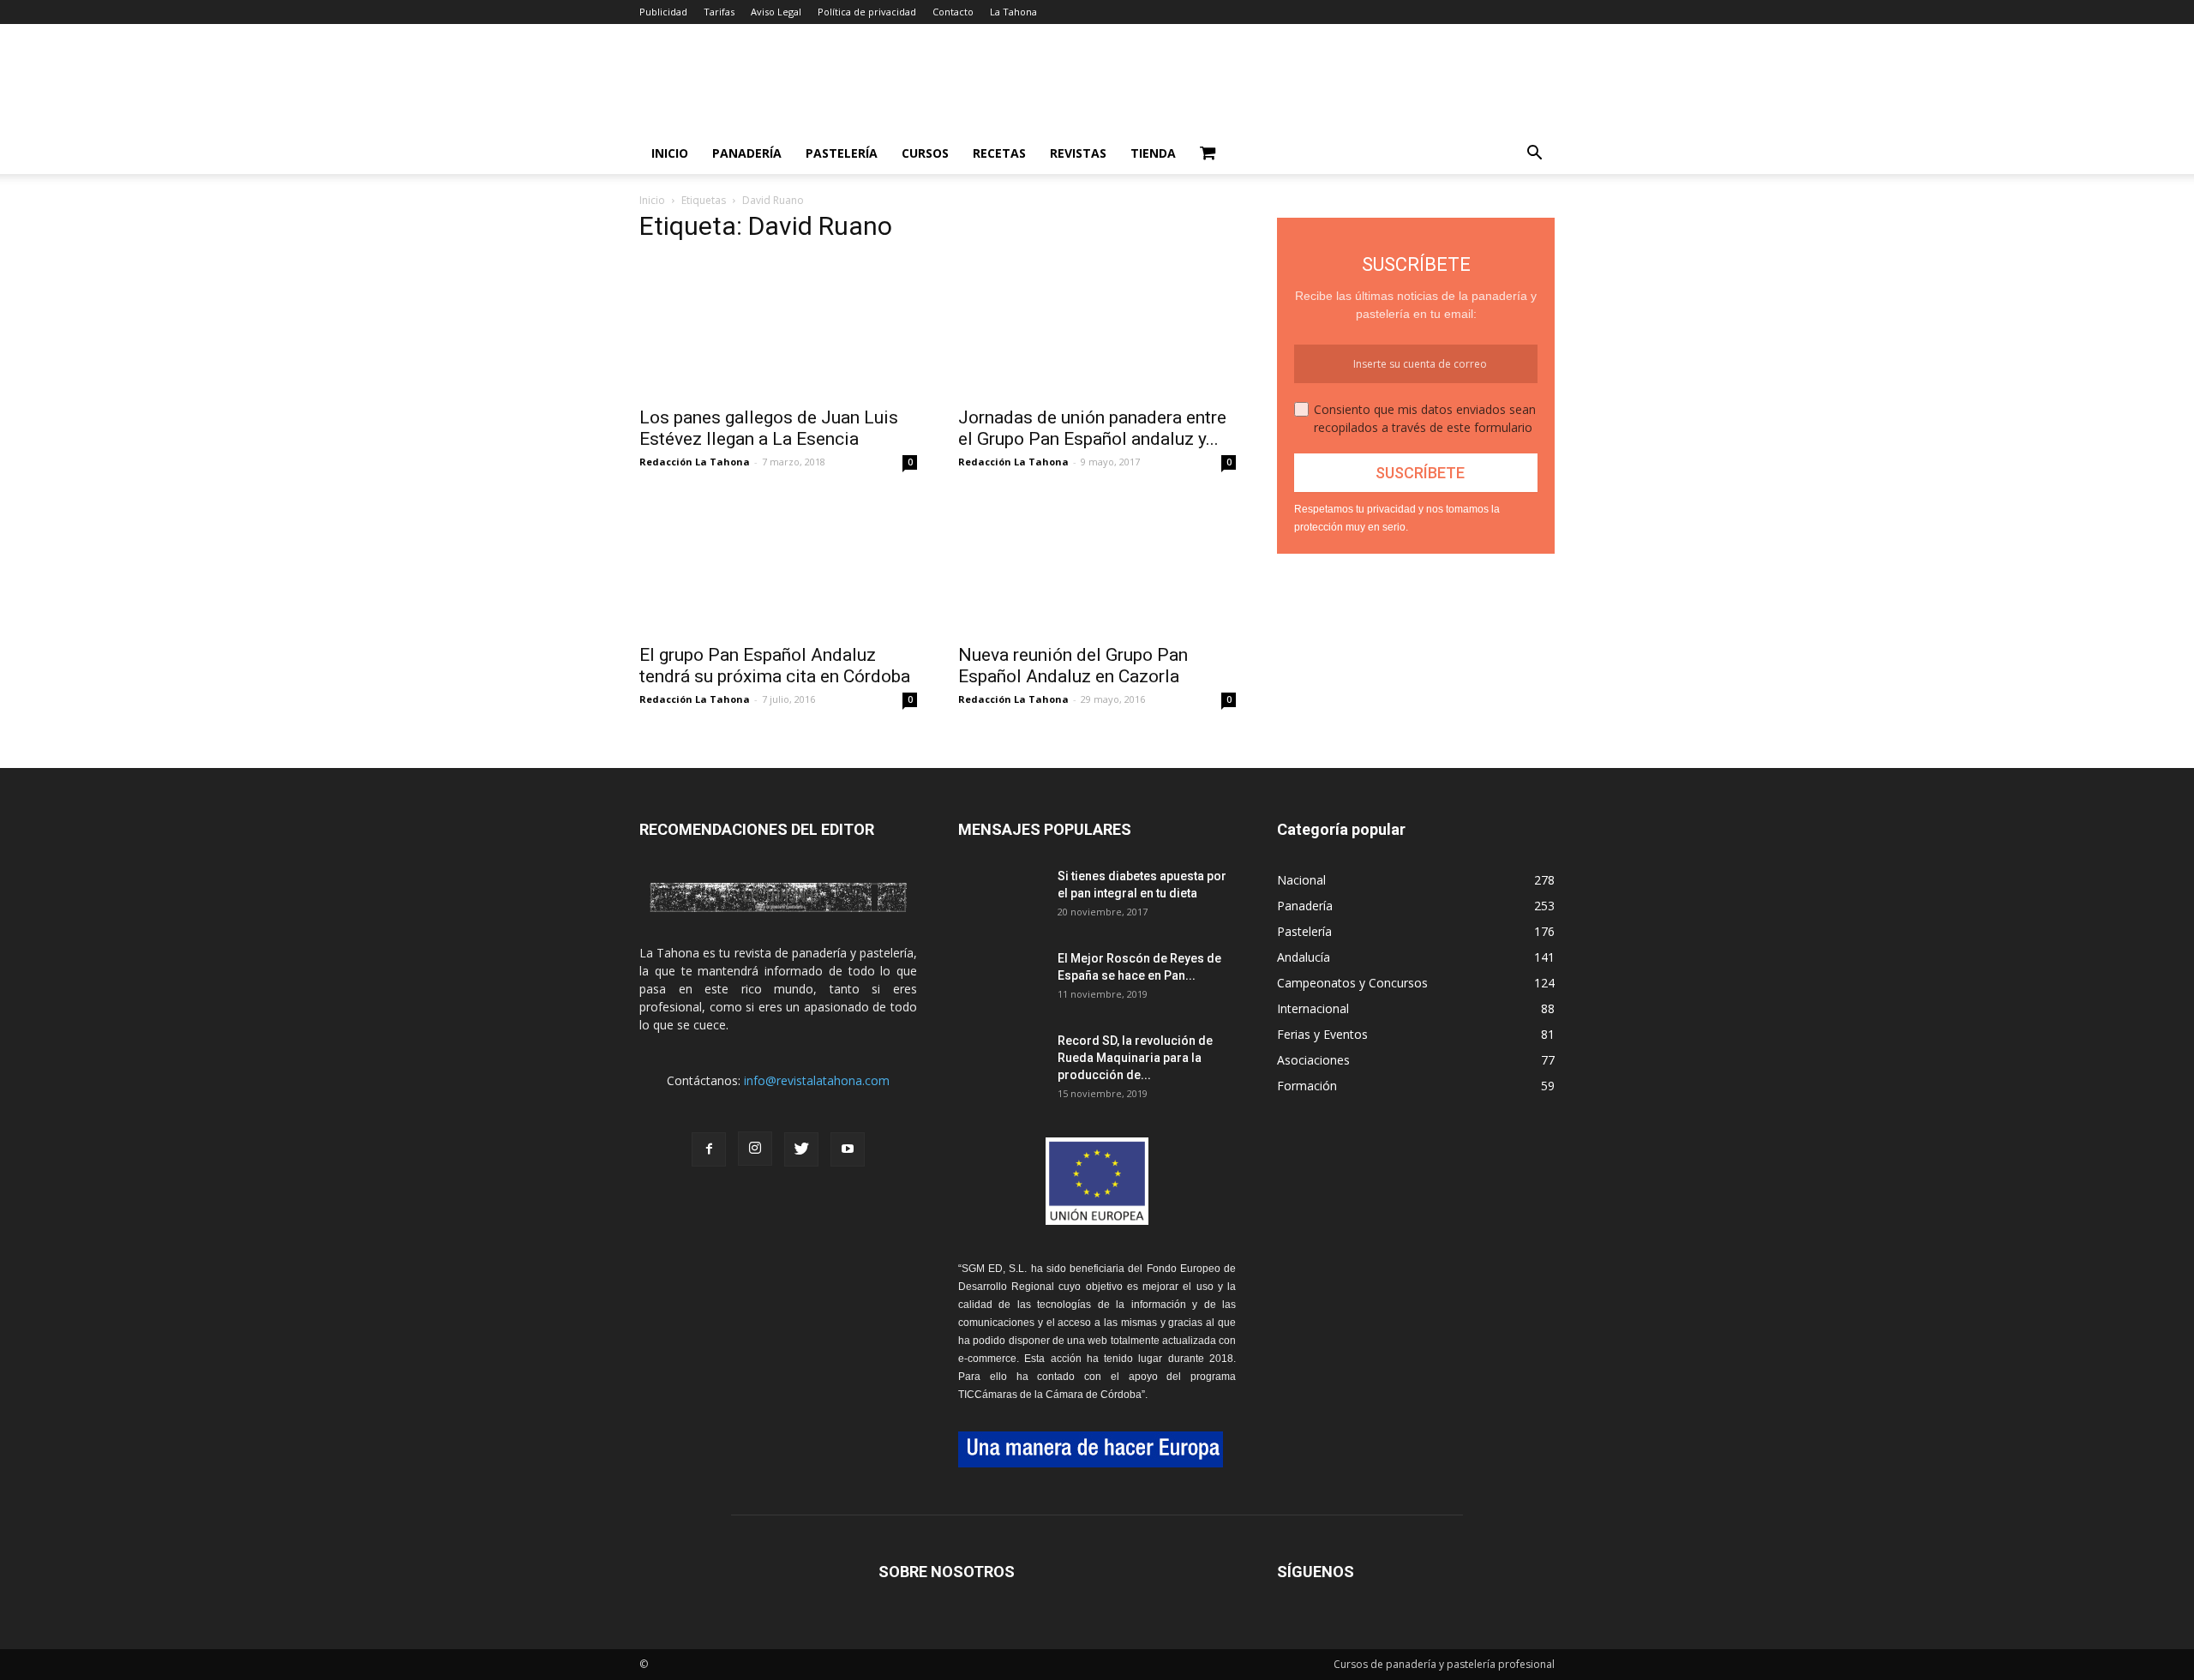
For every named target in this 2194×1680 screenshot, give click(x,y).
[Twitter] (801, 1149)
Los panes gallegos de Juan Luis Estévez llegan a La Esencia (769, 428)
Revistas (1078, 153)
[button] (1534, 155)
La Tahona (1013, 12)
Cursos (925, 153)
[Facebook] (709, 1149)
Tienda (1153, 153)
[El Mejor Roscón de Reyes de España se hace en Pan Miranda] (1001, 980)
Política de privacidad (867, 12)
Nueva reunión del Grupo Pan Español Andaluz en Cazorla (1073, 666)
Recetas (999, 153)
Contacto (953, 12)
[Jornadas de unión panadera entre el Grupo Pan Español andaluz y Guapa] (1097, 327)
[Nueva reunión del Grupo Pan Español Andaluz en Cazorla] (1097, 565)
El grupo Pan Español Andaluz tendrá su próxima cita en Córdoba (775, 666)
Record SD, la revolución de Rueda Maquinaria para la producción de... (1135, 1058)
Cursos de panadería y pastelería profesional (1444, 1664)
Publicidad (663, 12)
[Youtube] (848, 1149)
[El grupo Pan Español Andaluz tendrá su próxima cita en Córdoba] (778, 565)
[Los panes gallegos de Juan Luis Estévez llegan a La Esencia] (778, 327)
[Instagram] (755, 1149)
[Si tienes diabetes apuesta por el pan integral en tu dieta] (1001, 897)
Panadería (747, 153)
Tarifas (719, 12)
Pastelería (842, 153)
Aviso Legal (776, 12)
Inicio (670, 153)
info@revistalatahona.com (817, 1080)
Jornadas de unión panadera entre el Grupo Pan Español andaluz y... (1092, 428)
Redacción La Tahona (695, 462)
